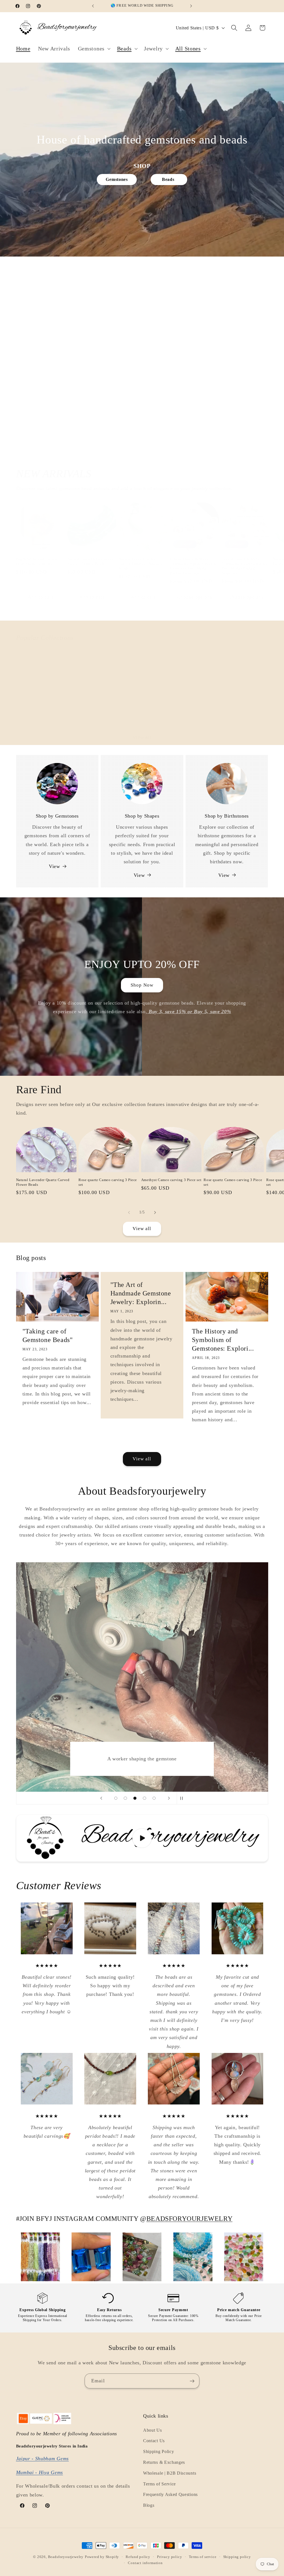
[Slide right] (155, 619)
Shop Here (142, 387)
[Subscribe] (192, 2381)
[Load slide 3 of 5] (135, 1798)
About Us (153, 2430)
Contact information (145, 2563)
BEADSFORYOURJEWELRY (189, 2219)
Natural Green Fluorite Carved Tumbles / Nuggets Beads (141, 564)
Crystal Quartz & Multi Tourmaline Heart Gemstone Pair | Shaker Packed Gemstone (245, 566)
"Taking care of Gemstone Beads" (48, 1336)
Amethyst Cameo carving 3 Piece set (171, 1180)
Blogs (149, 2505)
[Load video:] (142, 1838)
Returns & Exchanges (164, 2462)
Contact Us (154, 2441)
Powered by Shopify (102, 2557)
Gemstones (117, 179)
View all (142, 737)
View (54, 866)
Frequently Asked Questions (170, 2494)
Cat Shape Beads (85, 715)
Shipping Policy (159, 2451)
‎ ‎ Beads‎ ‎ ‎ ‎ (169, 179)
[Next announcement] (191, 6)
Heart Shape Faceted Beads (140, 718)
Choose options (195, 597)
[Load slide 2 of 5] (125, 1798)
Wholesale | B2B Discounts (170, 2473)
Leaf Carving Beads (241, 715)
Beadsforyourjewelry (66, 2557)
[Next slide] (169, 1798)
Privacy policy (169, 2557)
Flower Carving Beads (40, 715)
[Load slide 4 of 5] (145, 1798)
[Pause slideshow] (183, 1798)
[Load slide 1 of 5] (116, 1798)
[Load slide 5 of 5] (154, 1798)
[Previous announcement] (93, 6)
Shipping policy (237, 2557)
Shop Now (142, 985)
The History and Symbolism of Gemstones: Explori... (223, 1340)
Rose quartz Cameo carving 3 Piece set (108, 1182)
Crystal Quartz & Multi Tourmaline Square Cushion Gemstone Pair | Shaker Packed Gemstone (193, 566)
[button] (94, 49)
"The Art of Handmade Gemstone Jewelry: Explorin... (141, 1293)
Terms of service (203, 2557)
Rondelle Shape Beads (193, 715)
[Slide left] (129, 619)
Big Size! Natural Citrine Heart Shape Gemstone (37, 561)
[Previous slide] (101, 1798)
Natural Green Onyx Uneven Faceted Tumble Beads (91, 561)
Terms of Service (159, 2484)
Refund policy (138, 2557)
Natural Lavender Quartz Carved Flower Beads (43, 1182)
